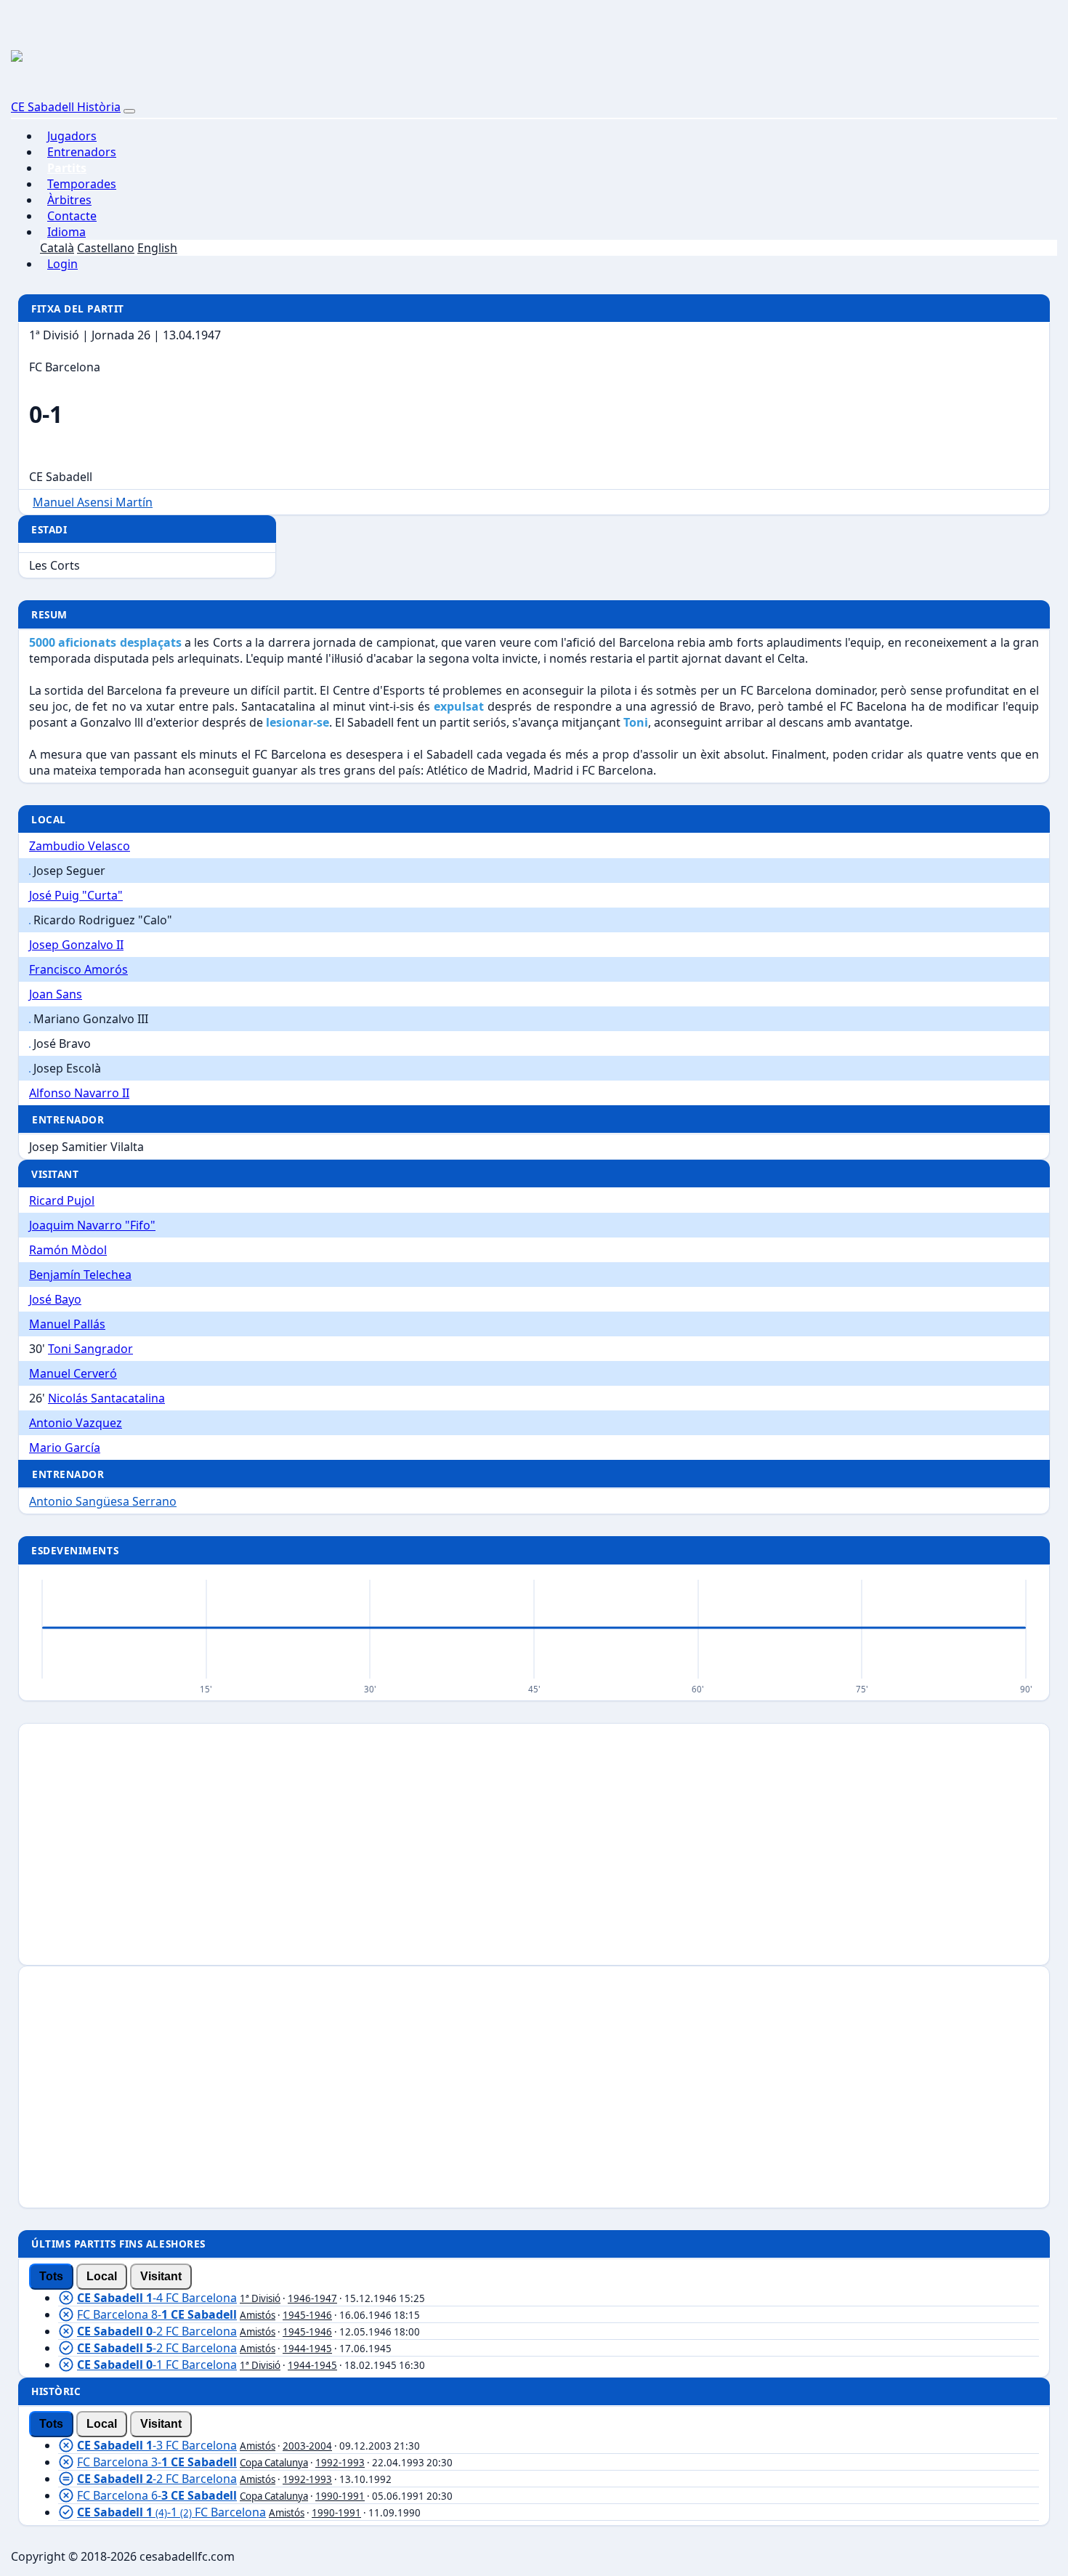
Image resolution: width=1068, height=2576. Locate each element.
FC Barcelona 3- (157, 2462)
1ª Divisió (260, 2298)
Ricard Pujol (62, 1200)
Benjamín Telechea (80, 1275)
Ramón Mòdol (68, 1250)
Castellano (106, 248)
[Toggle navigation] (129, 111)
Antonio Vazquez (76, 1423)
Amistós (258, 2315)
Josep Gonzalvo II (76, 945)
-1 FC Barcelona (157, 2365)
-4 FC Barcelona (157, 2298)
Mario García (65, 1448)
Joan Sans (56, 994)
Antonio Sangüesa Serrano (103, 1501)
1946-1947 (312, 2298)
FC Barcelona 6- (157, 2495)
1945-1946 (307, 2315)
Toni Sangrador (90, 1349)
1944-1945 (307, 2349)
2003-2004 (307, 2446)
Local (102, 2276)
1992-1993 (340, 2463)
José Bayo (55, 1299)
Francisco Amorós (78, 969)
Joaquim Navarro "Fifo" (92, 1225)
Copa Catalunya (274, 2463)
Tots (51, 2276)
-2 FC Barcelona (157, 2331)
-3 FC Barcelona (157, 2445)
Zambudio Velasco (80, 846)
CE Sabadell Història (66, 107)
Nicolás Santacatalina (106, 1398)
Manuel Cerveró (73, 1373)
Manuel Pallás (67, 1324)
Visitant (161, 2276)
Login (62, 264)
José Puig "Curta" (76, 895)
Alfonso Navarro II (79, 1093)
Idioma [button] (66, 232)
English (157, 248)
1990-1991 (340, 2496)
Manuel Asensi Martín (93, 502)
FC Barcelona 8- (157, 2314)
